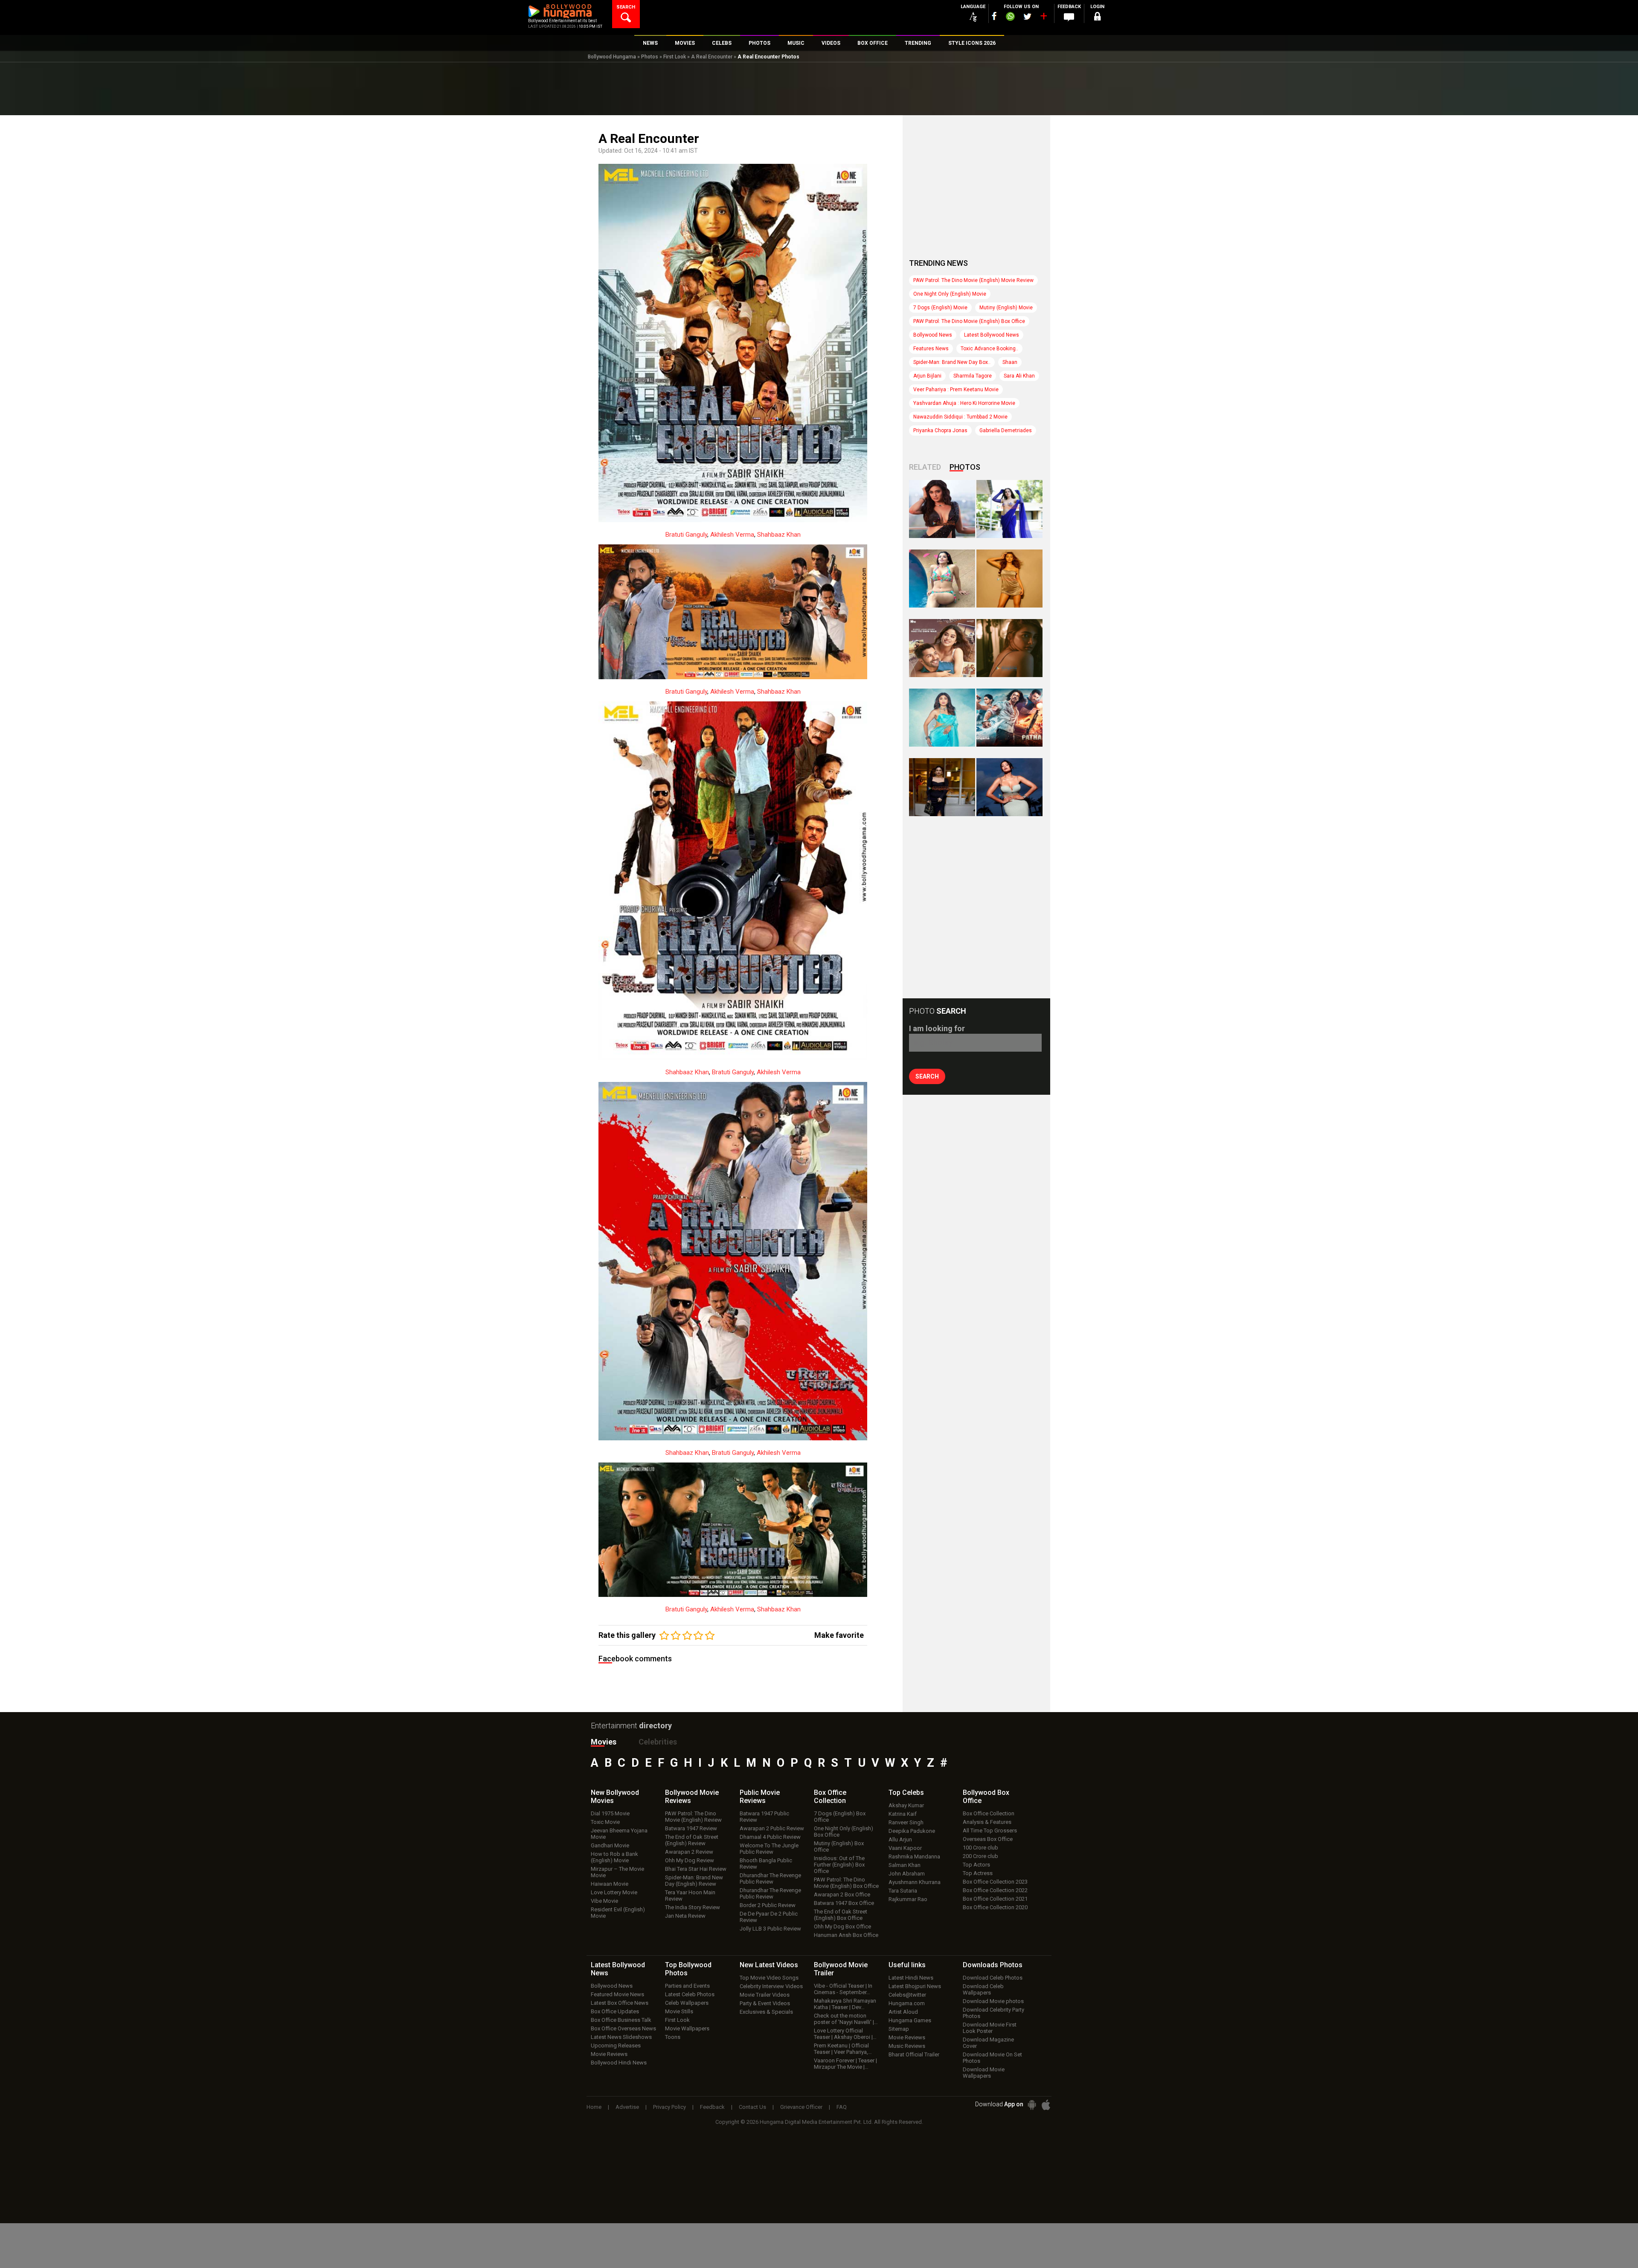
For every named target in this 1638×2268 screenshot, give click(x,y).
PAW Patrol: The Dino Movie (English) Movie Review (973, 280)
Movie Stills (679, 2011)
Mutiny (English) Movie (1006, 308)
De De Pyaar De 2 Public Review (769, 1917)
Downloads (993, 1965)
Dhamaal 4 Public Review (770, 1837)
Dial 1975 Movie (610, 1813)
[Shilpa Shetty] (942, 718)
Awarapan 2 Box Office (842, 1894)
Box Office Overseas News (623, 2028)
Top (906, 1793)
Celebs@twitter (907, 1995)
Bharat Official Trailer (914, 2054)
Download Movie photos (993, 2001)
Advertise (627, 2107)
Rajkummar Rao (908, 1899)
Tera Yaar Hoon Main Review (690, 1896)
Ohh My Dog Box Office (842, 1926)
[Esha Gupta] (1009, 787)
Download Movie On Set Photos (992, 2058)
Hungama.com (907, 2003)
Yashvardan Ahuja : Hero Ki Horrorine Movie (964, 403)
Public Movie (760, 1797)
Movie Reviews (609, 2054)
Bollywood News (933, 335)
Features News (931, 349)
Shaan (1010, 362)
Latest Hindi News (911, 1978)
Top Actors (976, 1865)
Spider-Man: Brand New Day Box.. (952, 362)
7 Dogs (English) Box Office (840, 1817)
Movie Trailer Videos (765, 1995)
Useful (907, 1965)
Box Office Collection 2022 (995, 1890)
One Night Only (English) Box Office (844, 1832)
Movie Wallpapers (687, 2028)
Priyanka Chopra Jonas (940, 430)
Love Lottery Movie (614, 1892)
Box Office (830, 1797)
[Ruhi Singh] (1009, 579)
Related (925, 467)
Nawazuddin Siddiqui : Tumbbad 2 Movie (960, 417)
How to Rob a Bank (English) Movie (614, 1857)
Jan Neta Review (685, 1916)
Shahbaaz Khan (779, 535)
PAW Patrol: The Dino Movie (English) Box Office (969, 321)
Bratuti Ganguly (686, 535)
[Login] (1097, 18)
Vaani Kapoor (905, 1848)
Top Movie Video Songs (769, 1978)
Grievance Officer (801, 2107)
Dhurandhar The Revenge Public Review (770, 1878)
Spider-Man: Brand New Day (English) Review (694, 1881)
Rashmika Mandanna (914, 1857)
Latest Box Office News (620, 2003)
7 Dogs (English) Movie (940, 308)
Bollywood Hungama (612, 57)
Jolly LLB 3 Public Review (770, 1929)
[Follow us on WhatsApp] (1010, 17)
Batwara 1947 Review (691, 1828)
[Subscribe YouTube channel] (1043, 18)
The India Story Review (693, 1907)
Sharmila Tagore (973, 376)
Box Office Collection (989, 1813)
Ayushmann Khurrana (915, 1882)
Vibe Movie (604, 1901)
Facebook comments (635, 1659)
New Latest (769, 1965)
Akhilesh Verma (732, 535)
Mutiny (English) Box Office (839, 1846)
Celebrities (658, 1742)
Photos (650, 57)
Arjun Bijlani (927, 376)
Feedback (712, 2107)
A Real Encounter (712, 57)
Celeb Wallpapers (687, 2003)
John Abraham (907, 1874)
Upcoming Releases (616, 2046)
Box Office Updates (615, 2011)
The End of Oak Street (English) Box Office (841, 1915)
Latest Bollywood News (992, 335)
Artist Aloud (903, 2012)
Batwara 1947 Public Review (764, 1817)
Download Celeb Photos (993, 1978)
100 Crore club (980, 1848)
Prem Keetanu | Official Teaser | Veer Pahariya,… (843, 2049)
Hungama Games (910, 2020)
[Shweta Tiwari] (942, 509)
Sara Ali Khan (1019, 376)
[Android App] (1032, 2105)
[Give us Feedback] (1069, 17)
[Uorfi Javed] (1009, 509)
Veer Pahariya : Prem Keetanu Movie (956, 390)
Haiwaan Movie (610, 1884)
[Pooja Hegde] (1009, 648)
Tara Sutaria (903, 1891)
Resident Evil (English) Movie (618, 1913)
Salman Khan (905, 1865)
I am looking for (937, 1028)
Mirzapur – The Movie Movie (617, 1872)
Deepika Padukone (912, 1831)
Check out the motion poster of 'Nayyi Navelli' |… (846, 2019)
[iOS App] (1046, 2105)
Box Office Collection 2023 (995, 1882)
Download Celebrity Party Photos (993, 2013)
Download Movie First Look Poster (990, 2028)
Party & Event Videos (765, 2003)
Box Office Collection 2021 (995, 1899)
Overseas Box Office (988, 1839)
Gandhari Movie (610, 1845)
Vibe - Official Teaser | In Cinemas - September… (843, 1989)
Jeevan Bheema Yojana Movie (619, 1834)
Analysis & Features (987, 1822)
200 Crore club (980, 1856)
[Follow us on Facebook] (994, 16)
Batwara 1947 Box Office (844, 1903)
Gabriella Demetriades (1006, 430)
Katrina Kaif (903, 1814)
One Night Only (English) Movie (950, 294)
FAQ (842, 2107)
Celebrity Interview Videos (771, 1986)
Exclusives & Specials (766, 2012)
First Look (675, 57)
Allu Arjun (900, 1839)
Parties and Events (687, 1986)
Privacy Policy (669, 2107)
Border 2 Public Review (768, 1905)
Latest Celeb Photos (690, 1994)
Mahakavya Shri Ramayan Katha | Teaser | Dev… (845, 2004)
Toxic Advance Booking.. (989, 349)
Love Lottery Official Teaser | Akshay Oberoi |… (845, 2034)
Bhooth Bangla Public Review (766, 1864)
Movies (604, 1742)
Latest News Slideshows (621, 2037)
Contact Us (752, 2107)
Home (594, 2107)
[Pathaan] (1009, 718)
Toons (673, 2037)
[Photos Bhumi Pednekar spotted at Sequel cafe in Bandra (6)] (942, 787)
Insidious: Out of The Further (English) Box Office (839, 1865)
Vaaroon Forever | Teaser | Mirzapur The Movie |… (845, 2064)
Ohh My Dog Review (690, 1860)
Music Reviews (907, 2046)
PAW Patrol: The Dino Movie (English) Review (693, 1817)
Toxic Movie (605, 1822)
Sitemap (899, 2029)
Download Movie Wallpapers (984, 2073)
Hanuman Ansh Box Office (846, 1935)
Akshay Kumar (906, 1805)
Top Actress (978, 1873)
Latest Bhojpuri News (915, 1986)
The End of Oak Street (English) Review (692, 1840)
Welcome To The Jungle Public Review (769, 1849)
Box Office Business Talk (621, 2020)
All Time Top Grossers (990, 1830)
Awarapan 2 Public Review (772, 1828)
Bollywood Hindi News (619, 2063)
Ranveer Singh (906, 1822)
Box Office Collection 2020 (995, 1907)
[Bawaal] (942, 648)
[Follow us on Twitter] (1027, 16)
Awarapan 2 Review (689, 1852)
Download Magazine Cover (988, 2043)
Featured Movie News (617, 1994)
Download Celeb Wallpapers (983, 1989)
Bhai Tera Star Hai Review (696, 1869)
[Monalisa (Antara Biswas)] (942, 579)
